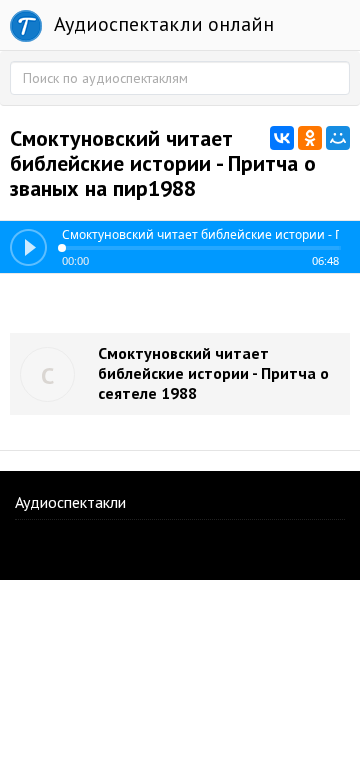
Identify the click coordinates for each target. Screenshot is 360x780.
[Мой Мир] (338, 138)
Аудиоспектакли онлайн (161, 24)
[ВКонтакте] (282, 138)
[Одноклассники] (310, 138)
